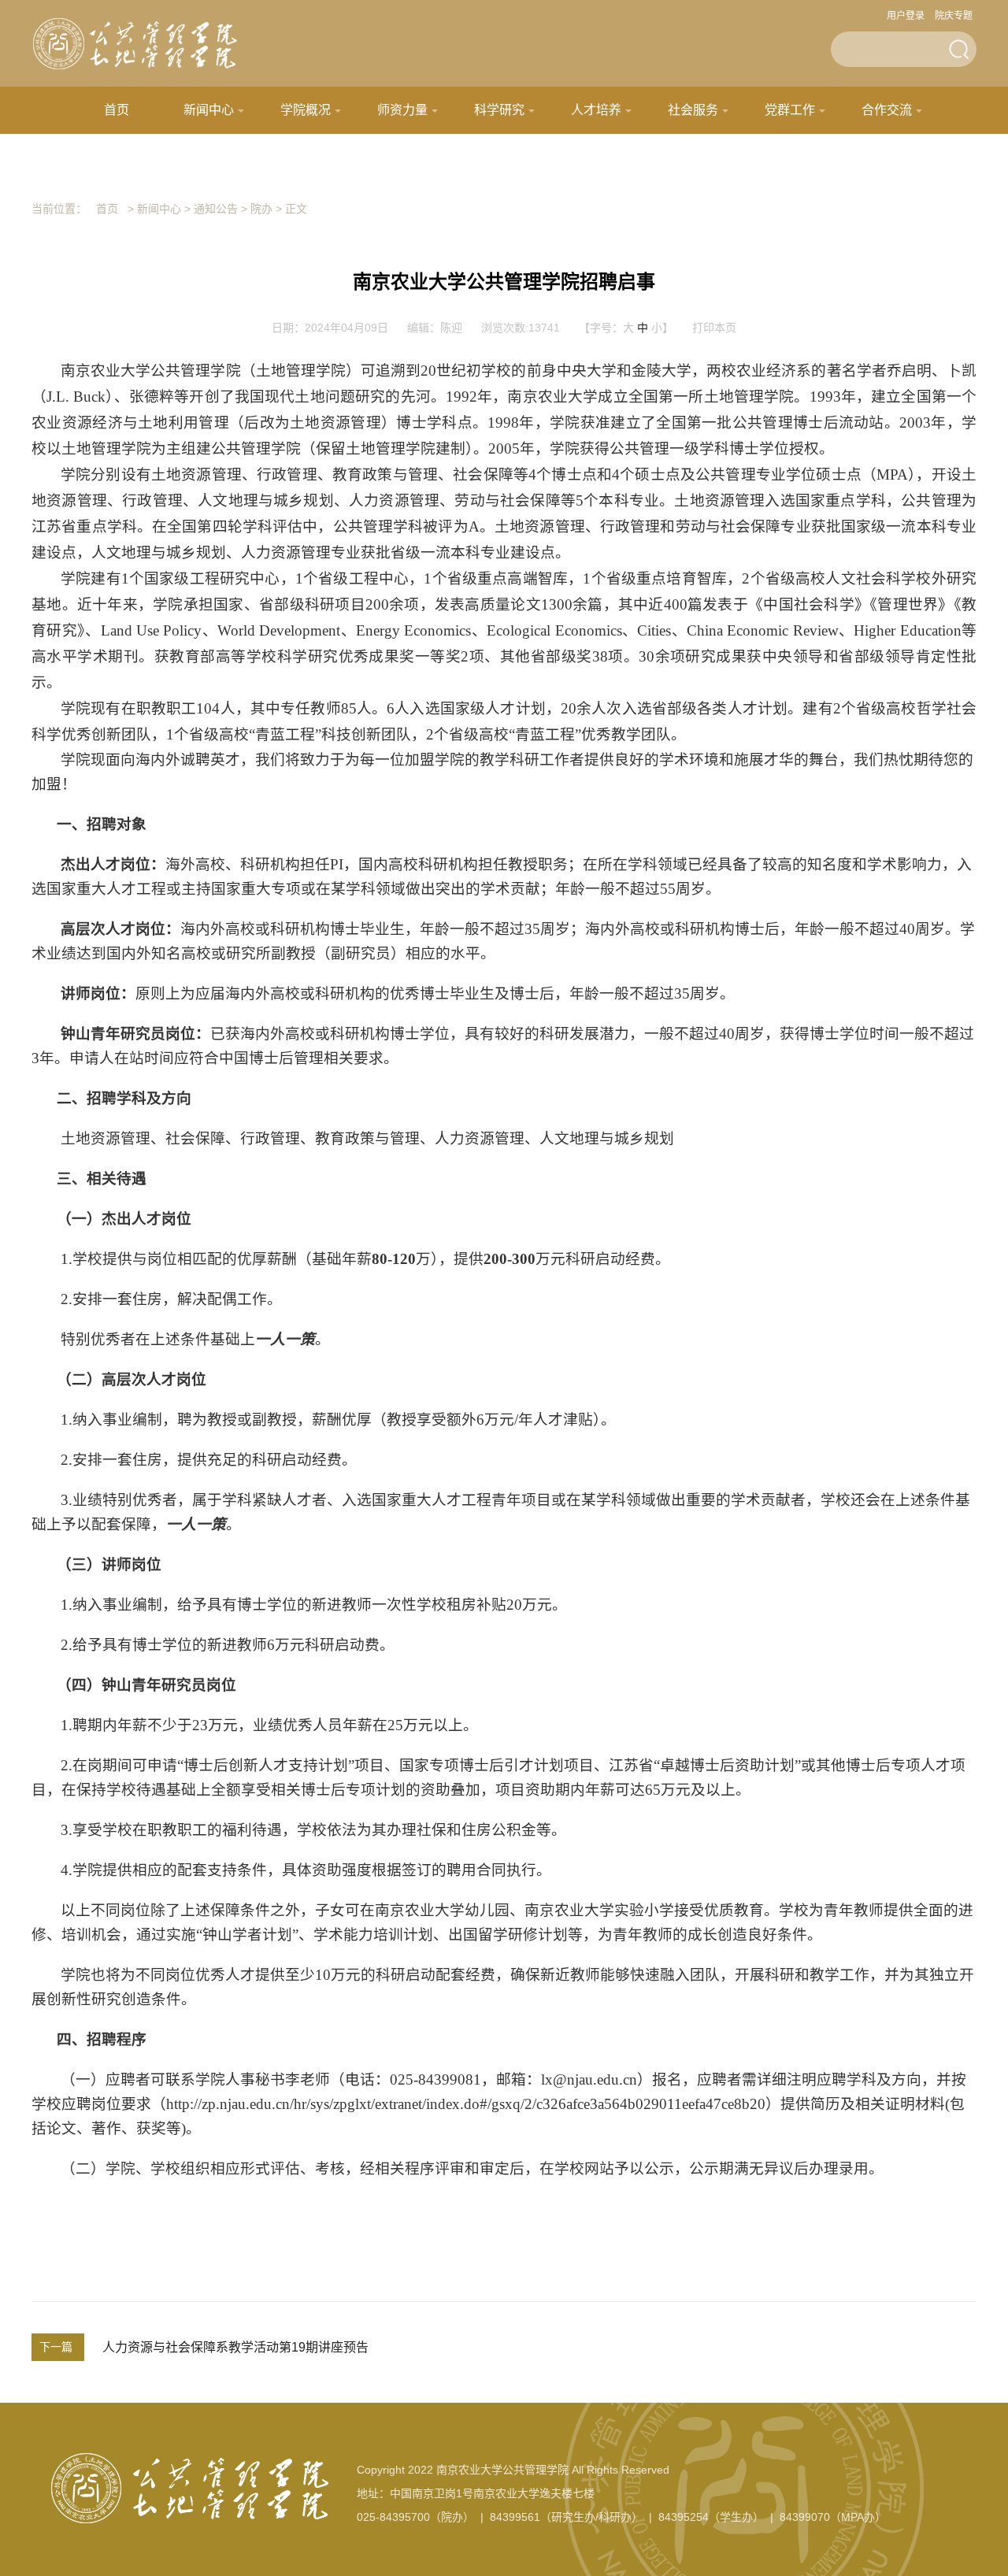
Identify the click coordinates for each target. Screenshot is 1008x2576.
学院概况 (306, 110)
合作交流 (887, 110)
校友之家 (547, 157)
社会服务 (693, 110)
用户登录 (906, 16)
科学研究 (499, 110)
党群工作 (790, 110)
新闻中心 (209, 110)
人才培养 (596, 110)
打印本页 (714, 328)
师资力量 (402, 110)
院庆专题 (954, 16)
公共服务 (450, 157)
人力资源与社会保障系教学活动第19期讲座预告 (235, 2347)
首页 (117, 110)
